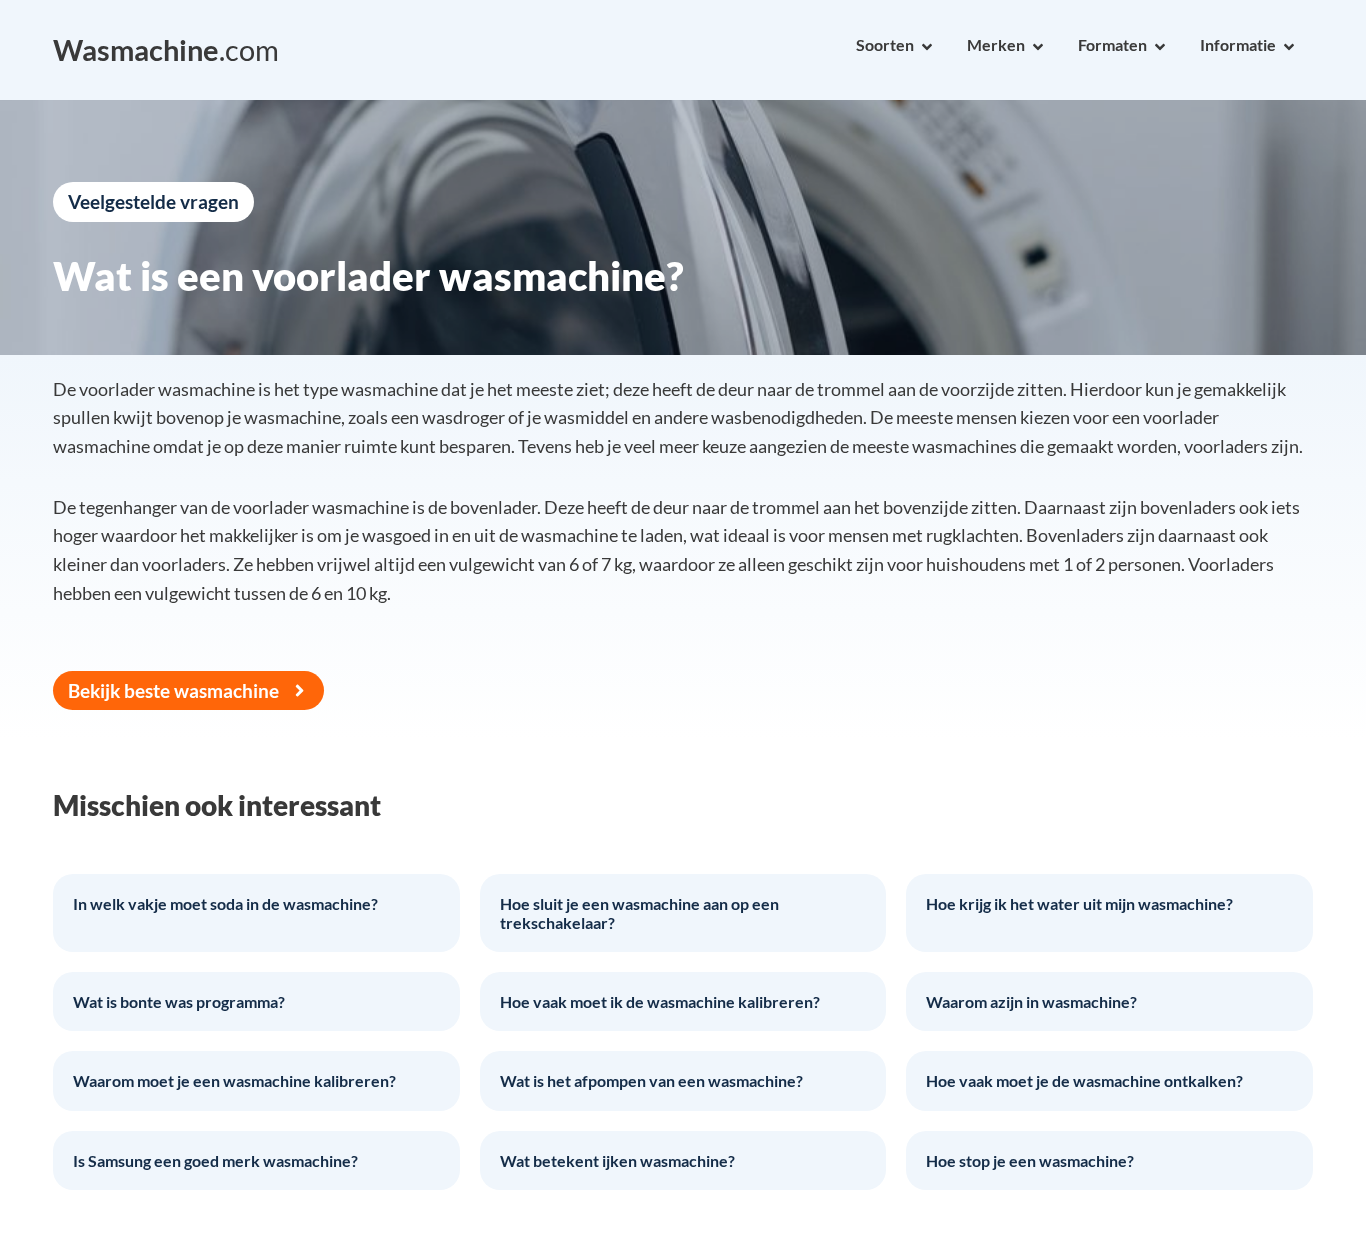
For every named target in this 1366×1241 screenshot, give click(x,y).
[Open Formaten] (1160, 47)
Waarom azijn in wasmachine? (1031, 1001)
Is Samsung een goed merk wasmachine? (215, 1160)
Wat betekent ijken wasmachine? (617, 1160)
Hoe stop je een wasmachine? (1030, 1160)
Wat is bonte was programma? (179, 1001)
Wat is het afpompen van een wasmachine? (651, 1080)
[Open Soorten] (927, 47)
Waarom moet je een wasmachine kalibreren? (234, 1080)
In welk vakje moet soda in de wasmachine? (225, 903)
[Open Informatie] (1289, 47)
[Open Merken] (1038, 47)
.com (166, 50)
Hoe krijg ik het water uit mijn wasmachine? (1079, 903)
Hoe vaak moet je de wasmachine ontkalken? (1084, 1080)
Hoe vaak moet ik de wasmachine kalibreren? (660, 1001)
